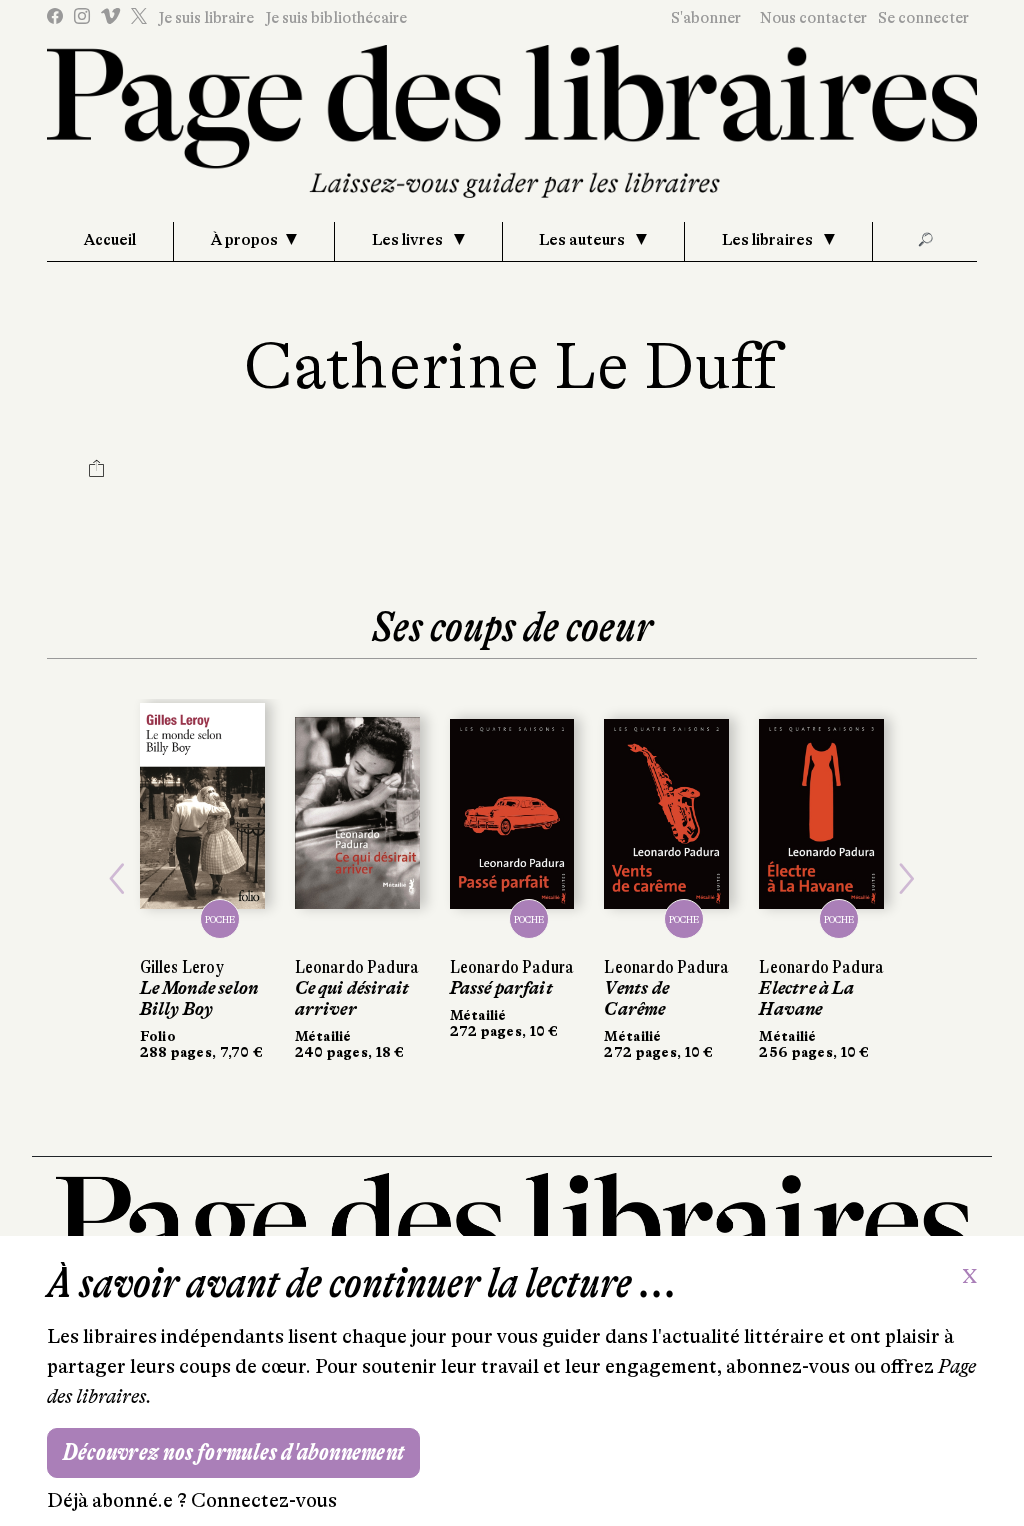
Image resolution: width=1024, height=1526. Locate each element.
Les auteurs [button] (583, 240)
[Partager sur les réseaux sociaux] (97, 471)
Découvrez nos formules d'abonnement (233, 1452)
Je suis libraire (206, 18)
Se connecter (923, 18)
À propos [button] (244, 240)
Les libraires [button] (769, 240)
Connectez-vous (264, 1500)
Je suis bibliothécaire (336, 18)
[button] (117, 879)
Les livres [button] (409, 240)
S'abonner (706, 18)
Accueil (110, 240)
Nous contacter (813, 18)
